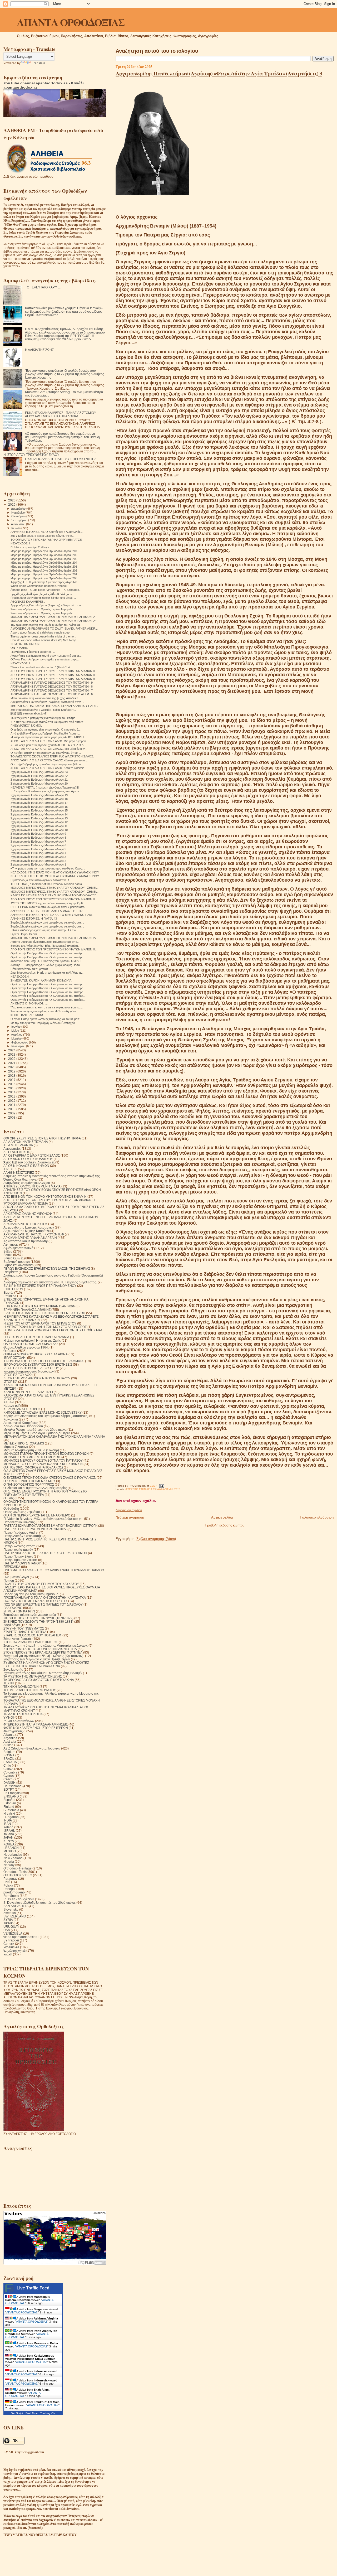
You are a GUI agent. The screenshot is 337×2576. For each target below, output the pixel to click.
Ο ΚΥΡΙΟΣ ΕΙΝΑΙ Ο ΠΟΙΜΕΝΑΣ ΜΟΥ (29, 1481)
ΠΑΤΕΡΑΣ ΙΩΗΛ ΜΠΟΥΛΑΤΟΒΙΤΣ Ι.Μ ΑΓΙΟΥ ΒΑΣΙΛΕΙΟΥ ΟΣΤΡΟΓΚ (50, 1526)
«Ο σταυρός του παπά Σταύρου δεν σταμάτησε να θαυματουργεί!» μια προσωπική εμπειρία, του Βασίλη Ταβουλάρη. (62, 437)
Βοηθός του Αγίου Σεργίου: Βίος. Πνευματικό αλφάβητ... (45, 946)
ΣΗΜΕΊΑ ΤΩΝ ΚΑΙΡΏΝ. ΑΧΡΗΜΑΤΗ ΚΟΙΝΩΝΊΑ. (41, 980)
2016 (12, 1084)
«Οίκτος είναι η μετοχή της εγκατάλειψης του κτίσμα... (44, 718)
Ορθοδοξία (11, 1508)
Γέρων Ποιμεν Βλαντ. (24, 934)
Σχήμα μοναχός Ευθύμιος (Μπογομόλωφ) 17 (39, 803)
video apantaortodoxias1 (21, 1937)
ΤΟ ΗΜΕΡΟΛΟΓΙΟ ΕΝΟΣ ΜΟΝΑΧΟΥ (30, 1690)
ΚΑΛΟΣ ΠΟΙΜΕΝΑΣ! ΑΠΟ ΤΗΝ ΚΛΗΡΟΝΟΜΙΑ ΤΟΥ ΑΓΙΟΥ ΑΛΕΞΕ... (55, 895)
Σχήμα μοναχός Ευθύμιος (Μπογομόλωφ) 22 (39, 776)
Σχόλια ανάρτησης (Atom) (156, 1539)
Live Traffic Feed (33, 2288)
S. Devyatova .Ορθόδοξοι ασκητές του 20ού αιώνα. (39, 1903)
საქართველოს (14, 1951)
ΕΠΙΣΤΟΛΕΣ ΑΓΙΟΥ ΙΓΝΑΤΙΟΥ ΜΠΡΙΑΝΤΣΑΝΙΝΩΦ (39, 1306)
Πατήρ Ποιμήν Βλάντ (18, 1556)
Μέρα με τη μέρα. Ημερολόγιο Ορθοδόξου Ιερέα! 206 (44, 555)
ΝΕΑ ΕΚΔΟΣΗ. (20, 977)
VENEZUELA (13, 1933)
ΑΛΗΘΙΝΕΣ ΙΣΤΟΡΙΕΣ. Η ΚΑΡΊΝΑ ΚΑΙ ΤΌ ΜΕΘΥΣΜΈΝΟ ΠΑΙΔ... (52, 915)
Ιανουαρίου (19, 1046)
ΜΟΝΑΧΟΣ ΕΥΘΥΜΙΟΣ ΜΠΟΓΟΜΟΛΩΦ (32, 1457)
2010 (12, 1109)
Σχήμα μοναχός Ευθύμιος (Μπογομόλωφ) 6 (38, 845)
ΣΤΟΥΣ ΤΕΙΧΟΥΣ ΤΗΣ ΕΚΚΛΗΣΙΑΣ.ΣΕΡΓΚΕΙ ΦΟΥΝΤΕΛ (43, 1652)
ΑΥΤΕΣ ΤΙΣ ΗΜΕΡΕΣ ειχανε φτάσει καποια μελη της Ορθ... (48, 903)
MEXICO (10, 1851)
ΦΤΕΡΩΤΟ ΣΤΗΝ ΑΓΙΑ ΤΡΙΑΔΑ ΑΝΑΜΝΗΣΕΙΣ (153, 1489)
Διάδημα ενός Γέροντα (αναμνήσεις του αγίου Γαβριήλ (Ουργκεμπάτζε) (53, 1275)
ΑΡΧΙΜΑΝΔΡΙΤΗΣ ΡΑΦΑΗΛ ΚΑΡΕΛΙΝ (30, 1238)
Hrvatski (9, 1813)
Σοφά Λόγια (12, 1625)
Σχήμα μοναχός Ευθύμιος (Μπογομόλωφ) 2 (38, 861)
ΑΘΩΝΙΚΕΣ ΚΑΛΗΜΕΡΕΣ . (28, 602)
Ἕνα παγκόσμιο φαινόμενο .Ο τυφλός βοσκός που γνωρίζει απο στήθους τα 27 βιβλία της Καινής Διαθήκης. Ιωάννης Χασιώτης (65, 374)
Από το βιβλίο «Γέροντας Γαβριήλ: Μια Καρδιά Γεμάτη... (45, 733)
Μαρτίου (17, 1038)
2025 (12, 504)
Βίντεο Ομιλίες (13, 1258)
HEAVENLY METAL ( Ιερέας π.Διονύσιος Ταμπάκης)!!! (45, 787)
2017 (12, 1080)
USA (7, 1930)
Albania (9, 1735)
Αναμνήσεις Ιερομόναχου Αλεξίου (27, 1183)
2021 (12, 1063)
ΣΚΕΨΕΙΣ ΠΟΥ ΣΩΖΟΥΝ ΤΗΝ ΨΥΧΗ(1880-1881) (38, 1622)
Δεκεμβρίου (19, 509)
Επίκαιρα (10, 1296)
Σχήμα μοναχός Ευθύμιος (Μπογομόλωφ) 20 (39, 784)
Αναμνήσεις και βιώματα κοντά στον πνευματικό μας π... (46, 656)
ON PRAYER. (19, 648)
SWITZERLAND (15, 1916)
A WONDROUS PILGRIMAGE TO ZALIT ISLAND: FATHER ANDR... (54, 629)
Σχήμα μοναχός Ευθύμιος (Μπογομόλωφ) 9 (38, 834)
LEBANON (11, 1848)
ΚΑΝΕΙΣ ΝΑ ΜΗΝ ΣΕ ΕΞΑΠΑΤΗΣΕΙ (28, 1392)
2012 (12, 1101)
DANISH (9, 1783)
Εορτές (8, 1292)
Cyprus (9, 1776)
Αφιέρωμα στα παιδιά (18, 1248)
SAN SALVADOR (16, 1906)
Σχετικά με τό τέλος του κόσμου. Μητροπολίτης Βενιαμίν (43, 1673)
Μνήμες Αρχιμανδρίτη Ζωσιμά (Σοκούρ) (31, 1450)
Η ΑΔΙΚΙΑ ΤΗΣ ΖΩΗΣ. (40, 350)
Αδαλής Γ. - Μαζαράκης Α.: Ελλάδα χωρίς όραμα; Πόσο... (46, 965)
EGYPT (9, 1789)
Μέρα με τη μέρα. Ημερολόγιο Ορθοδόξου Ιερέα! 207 (44, 551)
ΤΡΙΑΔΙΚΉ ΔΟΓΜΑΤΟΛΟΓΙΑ (23, 1714)
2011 (12, 1105)
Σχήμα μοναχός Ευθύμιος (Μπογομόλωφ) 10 (39, 830)
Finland (9, 1807)
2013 (12, 1096)
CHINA (8, 1769)
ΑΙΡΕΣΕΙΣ (10, 1169)
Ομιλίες (9, 1498)
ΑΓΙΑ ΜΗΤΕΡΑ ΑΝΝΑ (18, 1145)
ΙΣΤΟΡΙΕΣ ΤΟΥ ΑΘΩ (18, 1375)
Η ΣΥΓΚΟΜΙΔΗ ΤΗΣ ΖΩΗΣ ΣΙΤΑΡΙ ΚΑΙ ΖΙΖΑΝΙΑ (36, 1337)
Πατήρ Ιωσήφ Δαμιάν (18, 1550)
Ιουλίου (16, 528)
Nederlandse (13, 1855)
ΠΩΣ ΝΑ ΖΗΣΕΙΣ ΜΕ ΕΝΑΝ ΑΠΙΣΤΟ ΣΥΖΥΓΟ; (35, 1601)
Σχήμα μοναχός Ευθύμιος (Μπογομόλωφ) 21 (39, 780)
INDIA (8, 1820)
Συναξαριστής (13, 1669)
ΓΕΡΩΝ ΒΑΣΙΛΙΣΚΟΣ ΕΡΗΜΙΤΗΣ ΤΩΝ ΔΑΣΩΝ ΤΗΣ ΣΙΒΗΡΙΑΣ (47, 1268)
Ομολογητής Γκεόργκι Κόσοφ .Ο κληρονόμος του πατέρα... (48, 953)
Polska (8, 1885)
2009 (12, 1113)
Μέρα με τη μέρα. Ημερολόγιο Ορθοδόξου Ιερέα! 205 (44, 559)
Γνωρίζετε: (11, 1272)
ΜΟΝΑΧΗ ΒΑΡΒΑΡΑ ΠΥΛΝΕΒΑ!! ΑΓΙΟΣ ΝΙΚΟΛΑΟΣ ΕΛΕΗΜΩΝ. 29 (53, 617)
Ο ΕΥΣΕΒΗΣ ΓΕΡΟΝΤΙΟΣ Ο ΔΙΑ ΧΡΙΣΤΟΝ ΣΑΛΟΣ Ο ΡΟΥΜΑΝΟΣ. (50, 1478)
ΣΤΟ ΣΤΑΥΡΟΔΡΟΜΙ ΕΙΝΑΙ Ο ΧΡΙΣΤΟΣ (31, 1642)
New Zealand (13, 1858)
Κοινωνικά (11, 1419)
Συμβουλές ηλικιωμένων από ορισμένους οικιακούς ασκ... (47, 922)
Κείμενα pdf (11, 1406)
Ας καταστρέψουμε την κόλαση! (26, 1241)
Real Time (32, 2413)
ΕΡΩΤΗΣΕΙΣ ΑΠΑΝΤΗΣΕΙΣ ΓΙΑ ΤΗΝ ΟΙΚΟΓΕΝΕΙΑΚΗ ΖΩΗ (44, 1313)
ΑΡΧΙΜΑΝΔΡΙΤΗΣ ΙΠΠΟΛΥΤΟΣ (25, 1224)
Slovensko (11, 1909)
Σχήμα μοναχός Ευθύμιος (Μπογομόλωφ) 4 (38, 853)
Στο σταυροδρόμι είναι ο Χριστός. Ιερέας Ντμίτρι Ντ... (43, 609)
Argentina (10, 1738)
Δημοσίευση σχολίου (129, 1510)
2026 (12, 500)
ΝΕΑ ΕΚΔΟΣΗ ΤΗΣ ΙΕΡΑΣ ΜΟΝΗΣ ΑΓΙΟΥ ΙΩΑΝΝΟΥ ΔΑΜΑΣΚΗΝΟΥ (55, 876)
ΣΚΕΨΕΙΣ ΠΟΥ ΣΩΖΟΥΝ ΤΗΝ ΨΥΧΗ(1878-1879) (38, 1618)
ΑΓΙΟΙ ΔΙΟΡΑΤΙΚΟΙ (16, 1152)
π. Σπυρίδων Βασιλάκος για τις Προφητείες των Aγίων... (46, 791)
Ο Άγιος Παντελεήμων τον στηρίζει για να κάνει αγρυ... (45, 659)
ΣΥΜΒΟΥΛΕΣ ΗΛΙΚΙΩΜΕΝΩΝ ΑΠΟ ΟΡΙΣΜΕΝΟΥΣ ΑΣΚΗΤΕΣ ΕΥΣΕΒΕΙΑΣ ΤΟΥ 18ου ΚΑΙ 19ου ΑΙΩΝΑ (46, 1664)
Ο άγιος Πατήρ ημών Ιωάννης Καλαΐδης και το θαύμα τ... (46, 1019)
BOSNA (9, 1755)
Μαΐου (16, 1031)
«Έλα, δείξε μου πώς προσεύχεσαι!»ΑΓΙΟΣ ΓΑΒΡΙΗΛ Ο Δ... (48, 745)
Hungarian (11, 1817)
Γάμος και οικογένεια (18, 1265)
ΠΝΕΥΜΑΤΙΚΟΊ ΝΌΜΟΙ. (26, 726)
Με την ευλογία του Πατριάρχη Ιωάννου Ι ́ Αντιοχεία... (44, 1023)
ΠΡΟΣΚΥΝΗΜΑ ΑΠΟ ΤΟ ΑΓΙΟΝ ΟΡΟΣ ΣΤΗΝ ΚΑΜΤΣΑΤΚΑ (45, 1598)
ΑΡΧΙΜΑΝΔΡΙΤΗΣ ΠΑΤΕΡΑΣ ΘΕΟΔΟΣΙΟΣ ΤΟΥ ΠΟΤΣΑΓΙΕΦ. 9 (52, 683)
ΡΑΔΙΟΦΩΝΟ (13, 1608)
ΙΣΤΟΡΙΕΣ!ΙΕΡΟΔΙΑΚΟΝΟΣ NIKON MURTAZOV (37, 1378)
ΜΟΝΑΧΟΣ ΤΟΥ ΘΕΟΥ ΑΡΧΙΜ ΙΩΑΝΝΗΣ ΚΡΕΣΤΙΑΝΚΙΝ (43, 1464)
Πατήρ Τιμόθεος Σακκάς (20, 1560)
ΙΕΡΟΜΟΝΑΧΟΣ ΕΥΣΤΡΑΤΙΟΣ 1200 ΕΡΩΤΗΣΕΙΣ (38, 1364)
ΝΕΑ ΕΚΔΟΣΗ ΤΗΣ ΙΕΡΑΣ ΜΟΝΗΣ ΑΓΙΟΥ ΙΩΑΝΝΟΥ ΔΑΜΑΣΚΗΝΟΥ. (55, 872)
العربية (8, 1954)
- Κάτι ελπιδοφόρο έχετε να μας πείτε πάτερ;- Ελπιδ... (44, 930)
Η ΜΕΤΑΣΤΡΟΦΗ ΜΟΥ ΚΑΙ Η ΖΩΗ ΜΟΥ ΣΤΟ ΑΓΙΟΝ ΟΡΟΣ (45, 1327)
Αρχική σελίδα (222, 1517)
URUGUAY (11, 1927)
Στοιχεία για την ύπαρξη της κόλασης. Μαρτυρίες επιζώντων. (46, 1645)
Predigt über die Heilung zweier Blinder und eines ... (43, 598)
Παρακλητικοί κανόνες (19, 1522)
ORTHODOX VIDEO (18, 1875)
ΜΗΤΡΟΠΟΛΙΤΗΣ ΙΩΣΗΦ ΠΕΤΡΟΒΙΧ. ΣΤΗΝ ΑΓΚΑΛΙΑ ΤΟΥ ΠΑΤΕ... (54, 706)
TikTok (8, 1923)
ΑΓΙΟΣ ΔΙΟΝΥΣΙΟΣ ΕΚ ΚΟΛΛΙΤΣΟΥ (28, 1159)
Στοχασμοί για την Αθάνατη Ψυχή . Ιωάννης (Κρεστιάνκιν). (44, 1656)
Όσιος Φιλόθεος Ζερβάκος (22, 1512)
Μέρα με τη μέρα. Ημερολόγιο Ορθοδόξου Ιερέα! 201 (44, 574)
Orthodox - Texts (15, 1872)
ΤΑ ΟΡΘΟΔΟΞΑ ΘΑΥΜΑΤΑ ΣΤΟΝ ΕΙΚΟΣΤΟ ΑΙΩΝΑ (39, 1680)
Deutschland (13, 1786)
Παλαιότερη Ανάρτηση (317, 1517)
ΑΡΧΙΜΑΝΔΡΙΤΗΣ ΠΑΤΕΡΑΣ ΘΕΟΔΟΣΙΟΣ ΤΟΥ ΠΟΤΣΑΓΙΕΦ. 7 (52, 690)
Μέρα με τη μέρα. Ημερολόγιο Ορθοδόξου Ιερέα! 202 (44, 571)
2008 (12, 1117)
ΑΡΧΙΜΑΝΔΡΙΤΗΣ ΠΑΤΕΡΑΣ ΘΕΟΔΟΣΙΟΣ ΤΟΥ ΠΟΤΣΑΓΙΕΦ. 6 (52, 694)
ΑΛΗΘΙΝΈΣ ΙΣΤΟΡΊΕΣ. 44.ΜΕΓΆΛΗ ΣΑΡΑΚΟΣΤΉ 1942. (47, 911)
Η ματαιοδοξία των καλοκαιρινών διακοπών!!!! (40, 880)
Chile (7, 1765)
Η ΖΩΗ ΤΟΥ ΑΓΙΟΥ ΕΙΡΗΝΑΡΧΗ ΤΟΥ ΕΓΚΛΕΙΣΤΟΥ (40, 1323)
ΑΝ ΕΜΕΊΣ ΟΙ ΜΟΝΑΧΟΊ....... (29, 1003)
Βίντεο (8, 1255)
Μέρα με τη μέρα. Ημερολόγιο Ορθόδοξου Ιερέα (37, 1433)
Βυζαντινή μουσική (17, 1262)
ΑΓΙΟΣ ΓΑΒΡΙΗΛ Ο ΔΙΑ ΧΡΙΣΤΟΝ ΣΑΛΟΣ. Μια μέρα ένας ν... (49, 749)
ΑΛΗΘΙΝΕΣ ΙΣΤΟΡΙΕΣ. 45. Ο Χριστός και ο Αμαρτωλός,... (47, 532)
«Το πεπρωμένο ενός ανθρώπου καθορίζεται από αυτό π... (48, 722)
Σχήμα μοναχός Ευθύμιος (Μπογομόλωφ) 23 (39, 772)
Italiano (9, 1834)
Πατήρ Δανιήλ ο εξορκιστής (23, 1536)
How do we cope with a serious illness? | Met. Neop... (44, 640)
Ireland (8, 1827)
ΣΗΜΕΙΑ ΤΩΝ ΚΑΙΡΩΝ (19, 1611)
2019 (12, 1071)
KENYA (9, 1841)
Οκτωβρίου (19, 516)
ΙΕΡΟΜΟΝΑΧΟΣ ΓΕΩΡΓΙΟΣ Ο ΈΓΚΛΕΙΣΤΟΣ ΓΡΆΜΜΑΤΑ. (44, 1361)
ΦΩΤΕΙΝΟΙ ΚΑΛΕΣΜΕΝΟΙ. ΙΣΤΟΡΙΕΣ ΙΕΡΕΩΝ (36, 1728)
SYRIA (8, 1920)
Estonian (10, 1803)
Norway (9, 1865)
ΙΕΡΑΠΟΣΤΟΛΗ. (15, 1358)
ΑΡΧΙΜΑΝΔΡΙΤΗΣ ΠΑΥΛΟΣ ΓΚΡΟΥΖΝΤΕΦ (34, 1234)
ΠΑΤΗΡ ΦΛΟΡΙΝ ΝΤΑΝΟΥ (22, 1563)
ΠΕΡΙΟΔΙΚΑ (12, 1567)
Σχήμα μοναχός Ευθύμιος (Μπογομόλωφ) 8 (38, 838)
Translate (39, 63)
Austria (8, 1745)
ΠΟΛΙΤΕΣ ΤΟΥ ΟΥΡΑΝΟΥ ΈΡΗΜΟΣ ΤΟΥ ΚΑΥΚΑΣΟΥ (41, 1584)
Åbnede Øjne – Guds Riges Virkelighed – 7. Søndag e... (46, 590)
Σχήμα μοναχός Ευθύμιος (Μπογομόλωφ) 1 (38, 864)
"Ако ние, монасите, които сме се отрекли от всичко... (47, 1007)
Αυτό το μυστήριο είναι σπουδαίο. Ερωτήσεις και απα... (45, 942)
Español (9, 1800)
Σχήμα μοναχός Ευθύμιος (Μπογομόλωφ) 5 (38, 849)
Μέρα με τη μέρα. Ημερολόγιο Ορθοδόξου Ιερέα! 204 (44, 563)
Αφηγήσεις (11, 1244)
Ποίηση (9, 1580)
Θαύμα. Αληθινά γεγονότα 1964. (26, 1347)
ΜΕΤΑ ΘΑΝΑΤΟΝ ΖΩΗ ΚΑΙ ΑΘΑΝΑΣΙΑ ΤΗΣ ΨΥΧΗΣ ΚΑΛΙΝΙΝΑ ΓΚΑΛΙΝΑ (54, 1436)
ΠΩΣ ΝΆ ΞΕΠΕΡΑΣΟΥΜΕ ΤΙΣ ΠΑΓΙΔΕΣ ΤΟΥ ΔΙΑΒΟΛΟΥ (43, 1604)
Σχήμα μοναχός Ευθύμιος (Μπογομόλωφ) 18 (39, 799)
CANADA (10, 1762)
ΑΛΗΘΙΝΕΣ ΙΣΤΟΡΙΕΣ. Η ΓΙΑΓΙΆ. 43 (34, 919)
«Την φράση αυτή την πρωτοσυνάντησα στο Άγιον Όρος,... (48, 868)
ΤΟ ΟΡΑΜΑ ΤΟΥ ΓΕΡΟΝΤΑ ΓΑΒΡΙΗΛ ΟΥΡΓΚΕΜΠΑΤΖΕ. (46, 540)
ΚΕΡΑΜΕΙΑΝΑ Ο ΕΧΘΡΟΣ (22, 1409)
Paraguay (10, 1879)
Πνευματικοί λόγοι (16, 1577)
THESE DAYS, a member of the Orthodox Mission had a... (47, 884)
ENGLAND (11, 1796)
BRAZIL (9, 1759)
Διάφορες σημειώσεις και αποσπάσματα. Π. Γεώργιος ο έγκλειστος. (50, 1282)
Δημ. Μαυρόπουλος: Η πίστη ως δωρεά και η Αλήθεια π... (47, 973)
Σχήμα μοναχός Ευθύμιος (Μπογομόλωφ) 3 (38, 857)
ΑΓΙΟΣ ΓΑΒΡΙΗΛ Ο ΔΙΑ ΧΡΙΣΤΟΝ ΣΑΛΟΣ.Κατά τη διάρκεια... (49, 768)
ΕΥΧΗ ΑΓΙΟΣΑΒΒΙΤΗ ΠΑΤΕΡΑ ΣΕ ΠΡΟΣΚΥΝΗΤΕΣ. (61, 459)
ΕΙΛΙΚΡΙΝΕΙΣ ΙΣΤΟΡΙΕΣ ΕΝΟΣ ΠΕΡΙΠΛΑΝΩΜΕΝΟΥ (40, 1286)
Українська (11, 1947)
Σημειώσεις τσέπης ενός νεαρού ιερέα (30, 1615)
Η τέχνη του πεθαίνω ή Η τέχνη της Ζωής (32, 1340)
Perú (7, 1882)
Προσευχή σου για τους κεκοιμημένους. (31, 1594)
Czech (8, 1779)
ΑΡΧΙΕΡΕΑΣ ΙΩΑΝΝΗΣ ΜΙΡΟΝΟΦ (28, 1214)
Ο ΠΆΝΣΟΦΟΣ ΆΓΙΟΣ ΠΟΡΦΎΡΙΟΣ (29, 1484)
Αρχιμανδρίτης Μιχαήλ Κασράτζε (26, 1231)
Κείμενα (9, 1402)
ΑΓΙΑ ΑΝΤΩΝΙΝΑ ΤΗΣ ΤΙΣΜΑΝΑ (26, 1142)
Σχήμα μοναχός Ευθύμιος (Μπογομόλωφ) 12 (39, 822)
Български (11, 1940)
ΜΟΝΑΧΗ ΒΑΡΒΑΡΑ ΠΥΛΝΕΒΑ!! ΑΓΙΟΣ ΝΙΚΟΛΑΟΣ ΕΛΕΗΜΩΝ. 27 (53, 938)
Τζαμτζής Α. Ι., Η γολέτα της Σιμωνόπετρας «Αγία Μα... (45, 582)
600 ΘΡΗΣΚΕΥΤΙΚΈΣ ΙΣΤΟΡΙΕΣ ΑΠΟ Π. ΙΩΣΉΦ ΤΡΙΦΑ (42, 1138)
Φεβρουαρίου (20, 1042)
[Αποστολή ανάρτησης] (161, 1486)
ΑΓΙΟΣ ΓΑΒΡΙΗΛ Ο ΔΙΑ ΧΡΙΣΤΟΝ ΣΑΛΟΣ (32, 1155)
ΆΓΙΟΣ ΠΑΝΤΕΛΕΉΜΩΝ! (27, 1015)
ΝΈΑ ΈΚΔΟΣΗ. (21, 543)
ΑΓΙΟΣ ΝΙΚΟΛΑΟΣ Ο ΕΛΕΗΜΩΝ (26, 1166)
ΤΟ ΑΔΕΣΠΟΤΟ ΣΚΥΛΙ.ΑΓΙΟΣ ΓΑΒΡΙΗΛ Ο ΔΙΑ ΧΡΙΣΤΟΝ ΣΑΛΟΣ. (52, 756)
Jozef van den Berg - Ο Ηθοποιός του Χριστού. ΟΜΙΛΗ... (47, 961)
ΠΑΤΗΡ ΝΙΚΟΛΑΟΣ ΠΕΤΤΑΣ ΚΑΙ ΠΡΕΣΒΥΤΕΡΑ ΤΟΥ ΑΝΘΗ (45, 1553)
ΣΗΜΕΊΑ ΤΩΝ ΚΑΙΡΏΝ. (25, 644)
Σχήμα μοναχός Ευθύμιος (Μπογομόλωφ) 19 (39, 795)
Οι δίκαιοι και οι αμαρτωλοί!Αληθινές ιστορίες (35, 1488)
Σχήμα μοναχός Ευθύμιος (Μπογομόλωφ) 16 (39, 807)
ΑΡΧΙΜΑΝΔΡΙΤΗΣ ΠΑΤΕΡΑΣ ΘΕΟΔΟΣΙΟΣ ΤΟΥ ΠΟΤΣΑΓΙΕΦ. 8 (52, 687)
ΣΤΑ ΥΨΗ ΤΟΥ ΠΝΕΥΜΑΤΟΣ (24, 1628)
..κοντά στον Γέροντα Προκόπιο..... (33, 652)
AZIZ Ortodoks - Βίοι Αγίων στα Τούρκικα (32, 1748)
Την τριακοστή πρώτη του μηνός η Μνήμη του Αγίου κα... (46, 625)
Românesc (11, 1896)
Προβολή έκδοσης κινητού (225, 1525)
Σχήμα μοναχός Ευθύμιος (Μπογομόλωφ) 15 (39, 810)
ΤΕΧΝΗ (9, 1683)
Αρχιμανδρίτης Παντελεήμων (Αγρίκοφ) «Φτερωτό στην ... (47, 605)
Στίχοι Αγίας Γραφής (18, 1639)
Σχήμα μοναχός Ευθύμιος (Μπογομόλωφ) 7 (38, 842)
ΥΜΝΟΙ (9, 1717)
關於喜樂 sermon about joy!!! (29, 713)
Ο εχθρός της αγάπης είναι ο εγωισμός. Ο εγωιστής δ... (46, 729)
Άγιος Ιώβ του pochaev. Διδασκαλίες (29, 1162)
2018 (12, 1076)
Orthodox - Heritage (18, 1868)
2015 (12, 1088)
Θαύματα (10, 1351)
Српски (9, 1944)
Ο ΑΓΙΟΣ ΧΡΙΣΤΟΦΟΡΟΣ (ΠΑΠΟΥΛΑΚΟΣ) (33, 1467)
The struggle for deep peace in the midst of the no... (43, 636)
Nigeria (9, 1861)
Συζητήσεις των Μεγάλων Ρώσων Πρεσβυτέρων (37, 1659)
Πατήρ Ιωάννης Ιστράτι (19, 1546)
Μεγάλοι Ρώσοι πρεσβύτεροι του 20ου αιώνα (35, 1430)
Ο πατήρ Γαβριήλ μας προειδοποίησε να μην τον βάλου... (47, 764)
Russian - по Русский (19, 1899)
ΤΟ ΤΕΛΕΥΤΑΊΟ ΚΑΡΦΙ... (43, 287)
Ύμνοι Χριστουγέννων (19, 1721)
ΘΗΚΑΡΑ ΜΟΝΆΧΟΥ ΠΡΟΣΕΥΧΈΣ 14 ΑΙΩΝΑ (36, 1354)
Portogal (9, 1889)
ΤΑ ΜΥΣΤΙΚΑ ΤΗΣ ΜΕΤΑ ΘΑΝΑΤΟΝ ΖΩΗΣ (33, 1676)
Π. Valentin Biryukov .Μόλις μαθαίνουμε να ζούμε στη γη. (43, 1519)
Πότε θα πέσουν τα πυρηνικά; (29, 969)
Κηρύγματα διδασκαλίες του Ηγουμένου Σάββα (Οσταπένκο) (46, 1416)
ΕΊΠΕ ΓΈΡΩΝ (13, 1289)
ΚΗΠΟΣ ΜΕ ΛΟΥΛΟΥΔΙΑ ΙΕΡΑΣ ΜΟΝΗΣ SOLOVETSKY (43, 1412)
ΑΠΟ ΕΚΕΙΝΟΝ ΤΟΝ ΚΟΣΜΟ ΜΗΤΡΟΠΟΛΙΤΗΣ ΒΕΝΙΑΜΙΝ (45, 1197)
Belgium (9, 1752)
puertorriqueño (14, 1892)
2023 (12, 1054)
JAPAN (8, 1837)
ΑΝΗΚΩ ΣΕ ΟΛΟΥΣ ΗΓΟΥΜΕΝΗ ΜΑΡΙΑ (32, 1186)
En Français (12, 1793)
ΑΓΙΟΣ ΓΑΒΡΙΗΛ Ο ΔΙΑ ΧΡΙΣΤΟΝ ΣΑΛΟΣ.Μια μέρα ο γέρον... (49, 741)
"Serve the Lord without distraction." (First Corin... (42, 667)
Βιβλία (8, 1251)
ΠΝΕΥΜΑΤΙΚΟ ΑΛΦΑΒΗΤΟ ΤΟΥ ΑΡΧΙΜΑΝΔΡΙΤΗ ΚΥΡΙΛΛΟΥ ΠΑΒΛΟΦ (54, 1570)
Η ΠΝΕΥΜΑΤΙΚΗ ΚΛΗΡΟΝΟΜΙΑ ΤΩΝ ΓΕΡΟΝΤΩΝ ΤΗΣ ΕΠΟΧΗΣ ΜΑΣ (53, 1330)
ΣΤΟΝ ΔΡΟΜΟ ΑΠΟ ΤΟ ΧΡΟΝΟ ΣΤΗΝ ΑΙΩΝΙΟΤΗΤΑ (40, 1649)
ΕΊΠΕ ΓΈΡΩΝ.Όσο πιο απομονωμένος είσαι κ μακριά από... (49, 907)
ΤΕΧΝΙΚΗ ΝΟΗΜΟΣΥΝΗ (21, 1687)
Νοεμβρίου (18, 513)
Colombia (10, 1772)
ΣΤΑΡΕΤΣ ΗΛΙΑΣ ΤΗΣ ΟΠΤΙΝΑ (25, 1632)
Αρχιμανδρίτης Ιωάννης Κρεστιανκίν (29, 1227)
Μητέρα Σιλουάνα (16, 1447)
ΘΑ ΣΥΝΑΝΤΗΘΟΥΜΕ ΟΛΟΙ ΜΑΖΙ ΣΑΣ (31, 1344)
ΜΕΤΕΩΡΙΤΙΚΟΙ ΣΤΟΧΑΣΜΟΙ (24, 1443)
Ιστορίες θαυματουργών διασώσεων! (29, 1371)
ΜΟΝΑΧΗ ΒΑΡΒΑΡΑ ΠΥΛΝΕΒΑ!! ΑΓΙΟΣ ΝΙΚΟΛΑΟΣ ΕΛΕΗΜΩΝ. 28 (53, 621)
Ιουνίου (16, 1027)
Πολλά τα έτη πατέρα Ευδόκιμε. (30, 547)
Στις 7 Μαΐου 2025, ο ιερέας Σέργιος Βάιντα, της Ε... (43, 536)
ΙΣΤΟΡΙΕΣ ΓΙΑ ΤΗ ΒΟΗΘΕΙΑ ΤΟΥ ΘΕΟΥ (31, 1368)
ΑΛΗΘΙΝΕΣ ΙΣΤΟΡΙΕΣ (19, 1173)
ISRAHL (9, 1831)
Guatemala (11, 1810)
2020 (12, 1067)
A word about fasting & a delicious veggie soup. (40, 632)
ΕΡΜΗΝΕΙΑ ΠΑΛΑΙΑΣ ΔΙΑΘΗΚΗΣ (27, 1310)
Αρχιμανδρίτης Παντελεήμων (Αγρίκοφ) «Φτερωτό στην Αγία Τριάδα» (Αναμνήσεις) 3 (219, 73)
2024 (12, 1050)
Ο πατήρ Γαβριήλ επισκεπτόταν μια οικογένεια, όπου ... (46, 753)
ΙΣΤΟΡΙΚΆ (10, 1382)
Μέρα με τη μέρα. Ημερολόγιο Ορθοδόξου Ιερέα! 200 (44, 578)
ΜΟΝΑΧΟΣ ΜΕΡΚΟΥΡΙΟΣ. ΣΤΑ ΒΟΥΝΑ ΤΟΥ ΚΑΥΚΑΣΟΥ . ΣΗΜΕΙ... (54, 888)
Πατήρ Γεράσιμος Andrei (21, 1532)
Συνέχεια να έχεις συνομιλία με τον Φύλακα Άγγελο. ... (45, 1011)
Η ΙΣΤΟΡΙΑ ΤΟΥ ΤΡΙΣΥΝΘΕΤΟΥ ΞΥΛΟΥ (31, 455)
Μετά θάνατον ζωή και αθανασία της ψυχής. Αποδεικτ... (45, 698)
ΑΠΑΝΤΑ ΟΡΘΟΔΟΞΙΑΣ (71, 22)
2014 (12, 1092)
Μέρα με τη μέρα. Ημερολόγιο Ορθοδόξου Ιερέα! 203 (44, 567)
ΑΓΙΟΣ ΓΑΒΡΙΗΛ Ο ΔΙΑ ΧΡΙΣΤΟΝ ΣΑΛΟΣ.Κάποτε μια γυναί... (49, 760)
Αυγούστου (19, 524)
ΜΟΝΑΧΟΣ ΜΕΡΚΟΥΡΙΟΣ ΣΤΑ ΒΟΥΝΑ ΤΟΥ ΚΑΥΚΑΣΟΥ (43, 1460)
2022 (12, 1059)
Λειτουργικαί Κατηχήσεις (21, 1423)
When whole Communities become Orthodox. (39, 586)
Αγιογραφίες (12, 1149)
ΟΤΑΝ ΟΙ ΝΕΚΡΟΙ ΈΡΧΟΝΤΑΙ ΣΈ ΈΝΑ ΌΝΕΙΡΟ (37, 1515)
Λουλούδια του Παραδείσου (23, 1426)
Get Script (17, 2413)
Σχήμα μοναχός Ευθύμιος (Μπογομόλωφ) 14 (39, 814)
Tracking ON (48, 2413)
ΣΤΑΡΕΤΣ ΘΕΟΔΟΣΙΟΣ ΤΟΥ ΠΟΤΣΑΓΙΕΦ (33, 1635)
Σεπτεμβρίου (20, 520)
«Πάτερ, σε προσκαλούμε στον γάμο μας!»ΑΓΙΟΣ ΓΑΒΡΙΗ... (48, 737)
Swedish (10, 1913)
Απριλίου (17, 1035)
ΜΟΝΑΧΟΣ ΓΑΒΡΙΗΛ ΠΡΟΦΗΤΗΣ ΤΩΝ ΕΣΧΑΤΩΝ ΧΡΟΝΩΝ (46, 1454)
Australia (10, 1741)
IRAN (7, 1824)
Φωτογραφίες (13, 1731)
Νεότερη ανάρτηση (130, 1517)
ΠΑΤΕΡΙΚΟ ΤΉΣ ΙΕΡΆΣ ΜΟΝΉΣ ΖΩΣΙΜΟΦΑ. (35, 1529)
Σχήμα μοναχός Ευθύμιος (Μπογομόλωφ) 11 (39, 826)
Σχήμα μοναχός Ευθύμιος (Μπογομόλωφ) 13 (39, 818)
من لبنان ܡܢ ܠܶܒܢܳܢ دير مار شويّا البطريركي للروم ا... (41, 594)
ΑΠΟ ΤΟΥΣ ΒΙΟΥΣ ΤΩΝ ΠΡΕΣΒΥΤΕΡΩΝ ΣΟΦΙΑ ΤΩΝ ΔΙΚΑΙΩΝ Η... (54, 671)
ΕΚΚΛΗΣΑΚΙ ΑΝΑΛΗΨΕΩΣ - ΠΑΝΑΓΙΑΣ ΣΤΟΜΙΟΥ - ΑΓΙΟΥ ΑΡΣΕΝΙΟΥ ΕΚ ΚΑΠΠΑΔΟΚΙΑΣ (61, 414)
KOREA (9, 1844)
